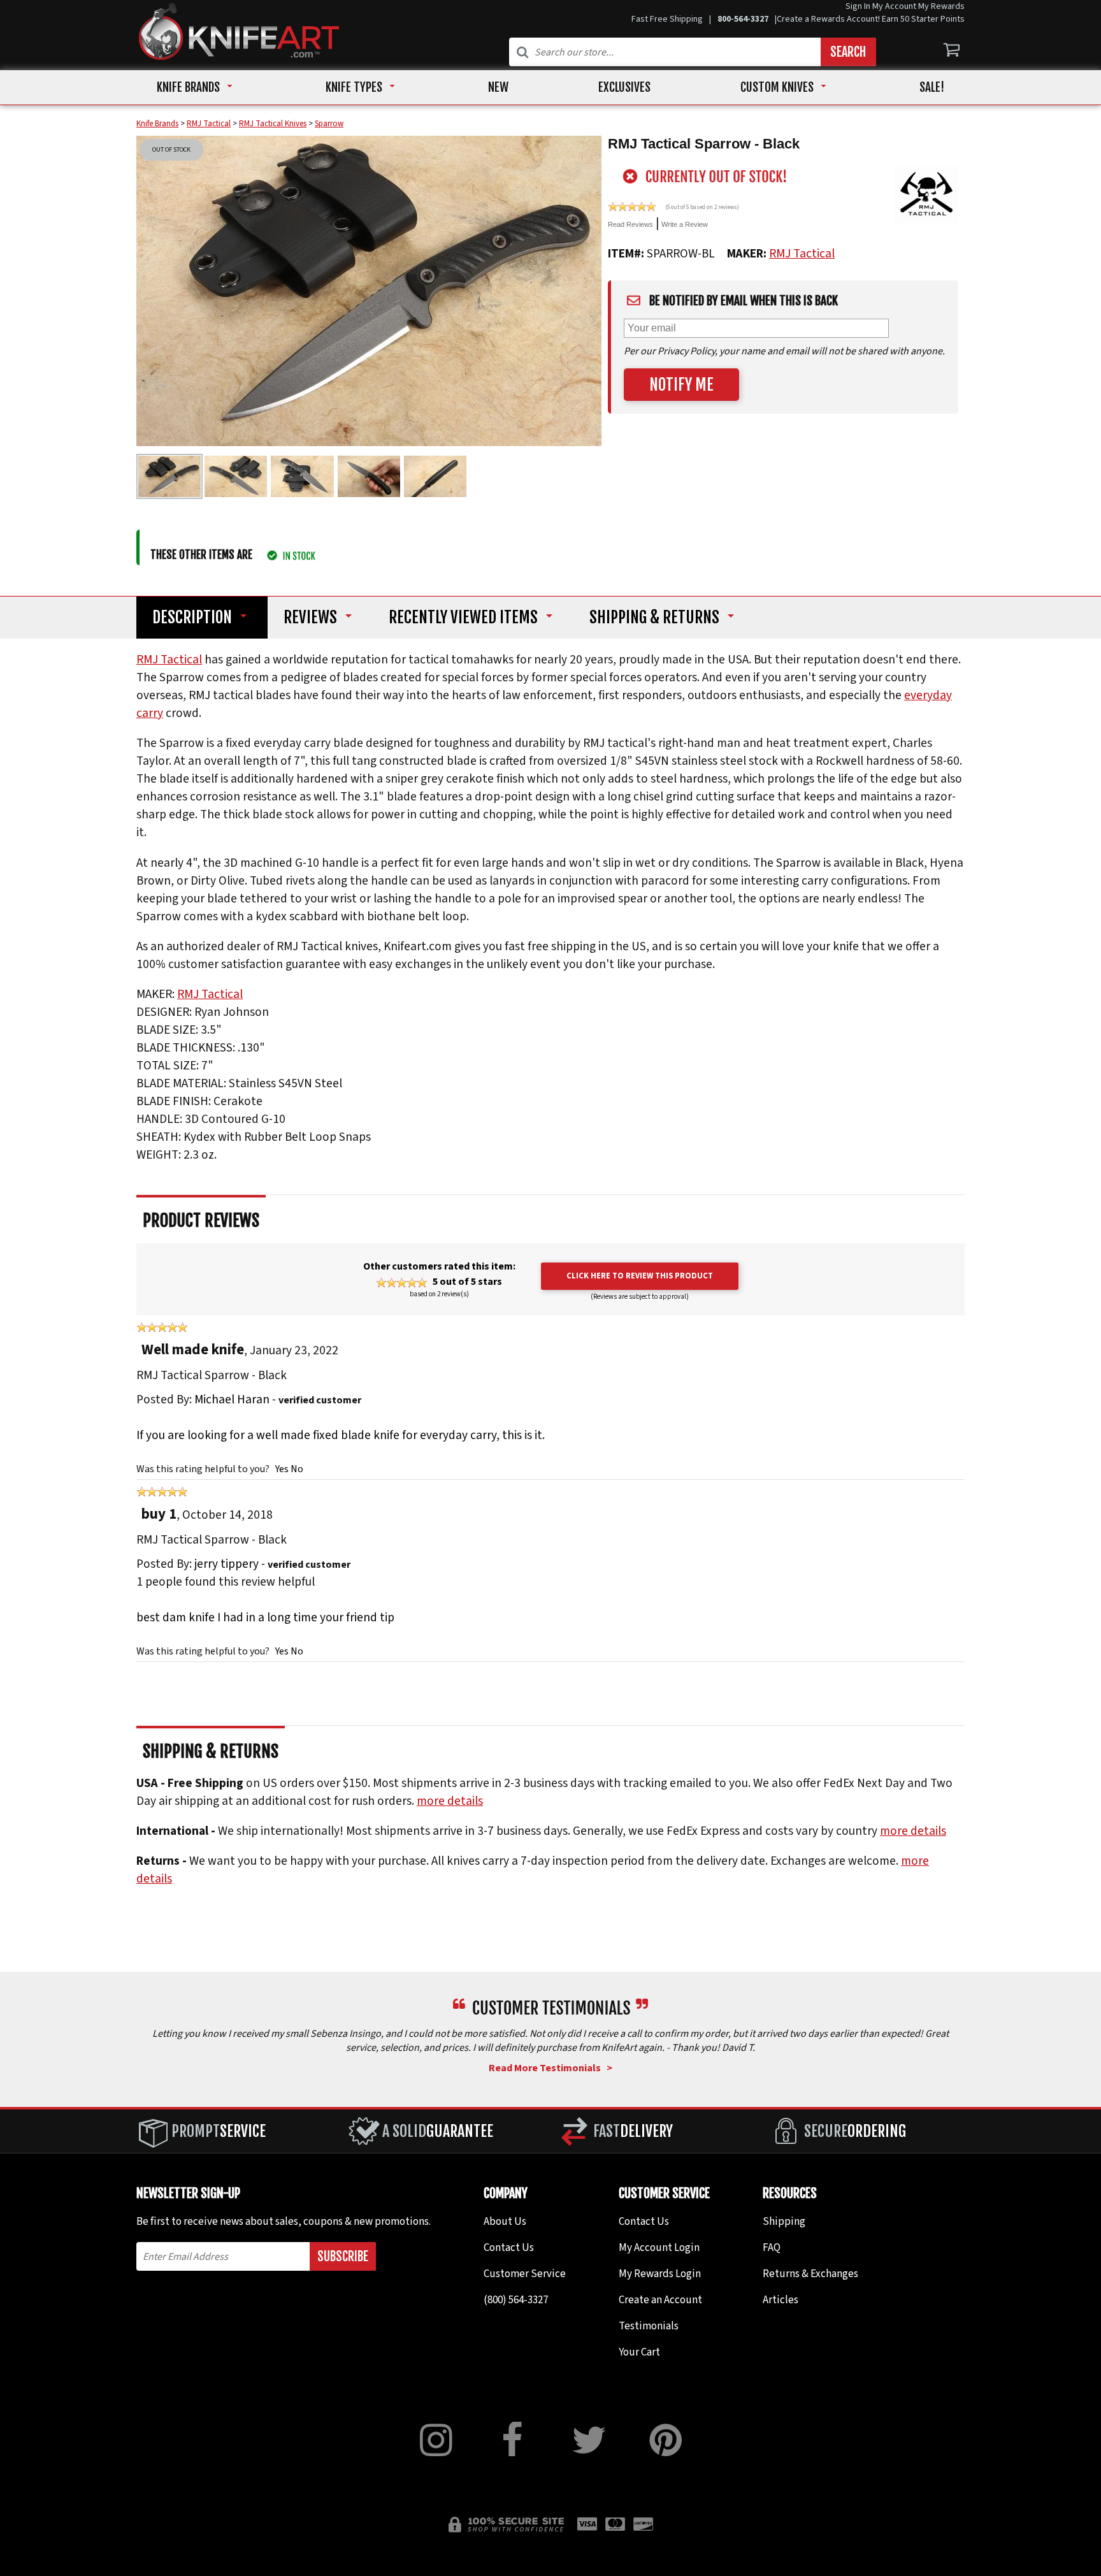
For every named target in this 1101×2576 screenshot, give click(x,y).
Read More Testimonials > (550, 2068)
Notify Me (681, 385)
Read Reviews (630, 224)
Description (192, 618)
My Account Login (659, 2248)
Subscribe (343, 2256)
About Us (505, 2222)
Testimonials (649, 2326)
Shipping (654, 618)
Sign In (858, 6)
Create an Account (660, 2300)
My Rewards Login (660, 2274)
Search (848, 52)
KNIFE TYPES (354, 87)
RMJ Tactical (802, 254)
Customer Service (525, 2274)
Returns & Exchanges (810, 2274)
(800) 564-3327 (516, 2300)
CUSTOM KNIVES (777, 87)
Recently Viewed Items (463, 618)
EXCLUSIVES (624, 87)
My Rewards (941, 6)
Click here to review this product (640, 1276)
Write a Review (685, 224)
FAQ (772, 2248)
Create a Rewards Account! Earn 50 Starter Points (871, 19)
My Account (894, 6)
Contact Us (509, 2248)
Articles (781, 2300)
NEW (498, 87)
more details (450, 1801)
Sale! (932, 87)
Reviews (310, 618)
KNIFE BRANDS (188, 87)
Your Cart (639, 2352)
